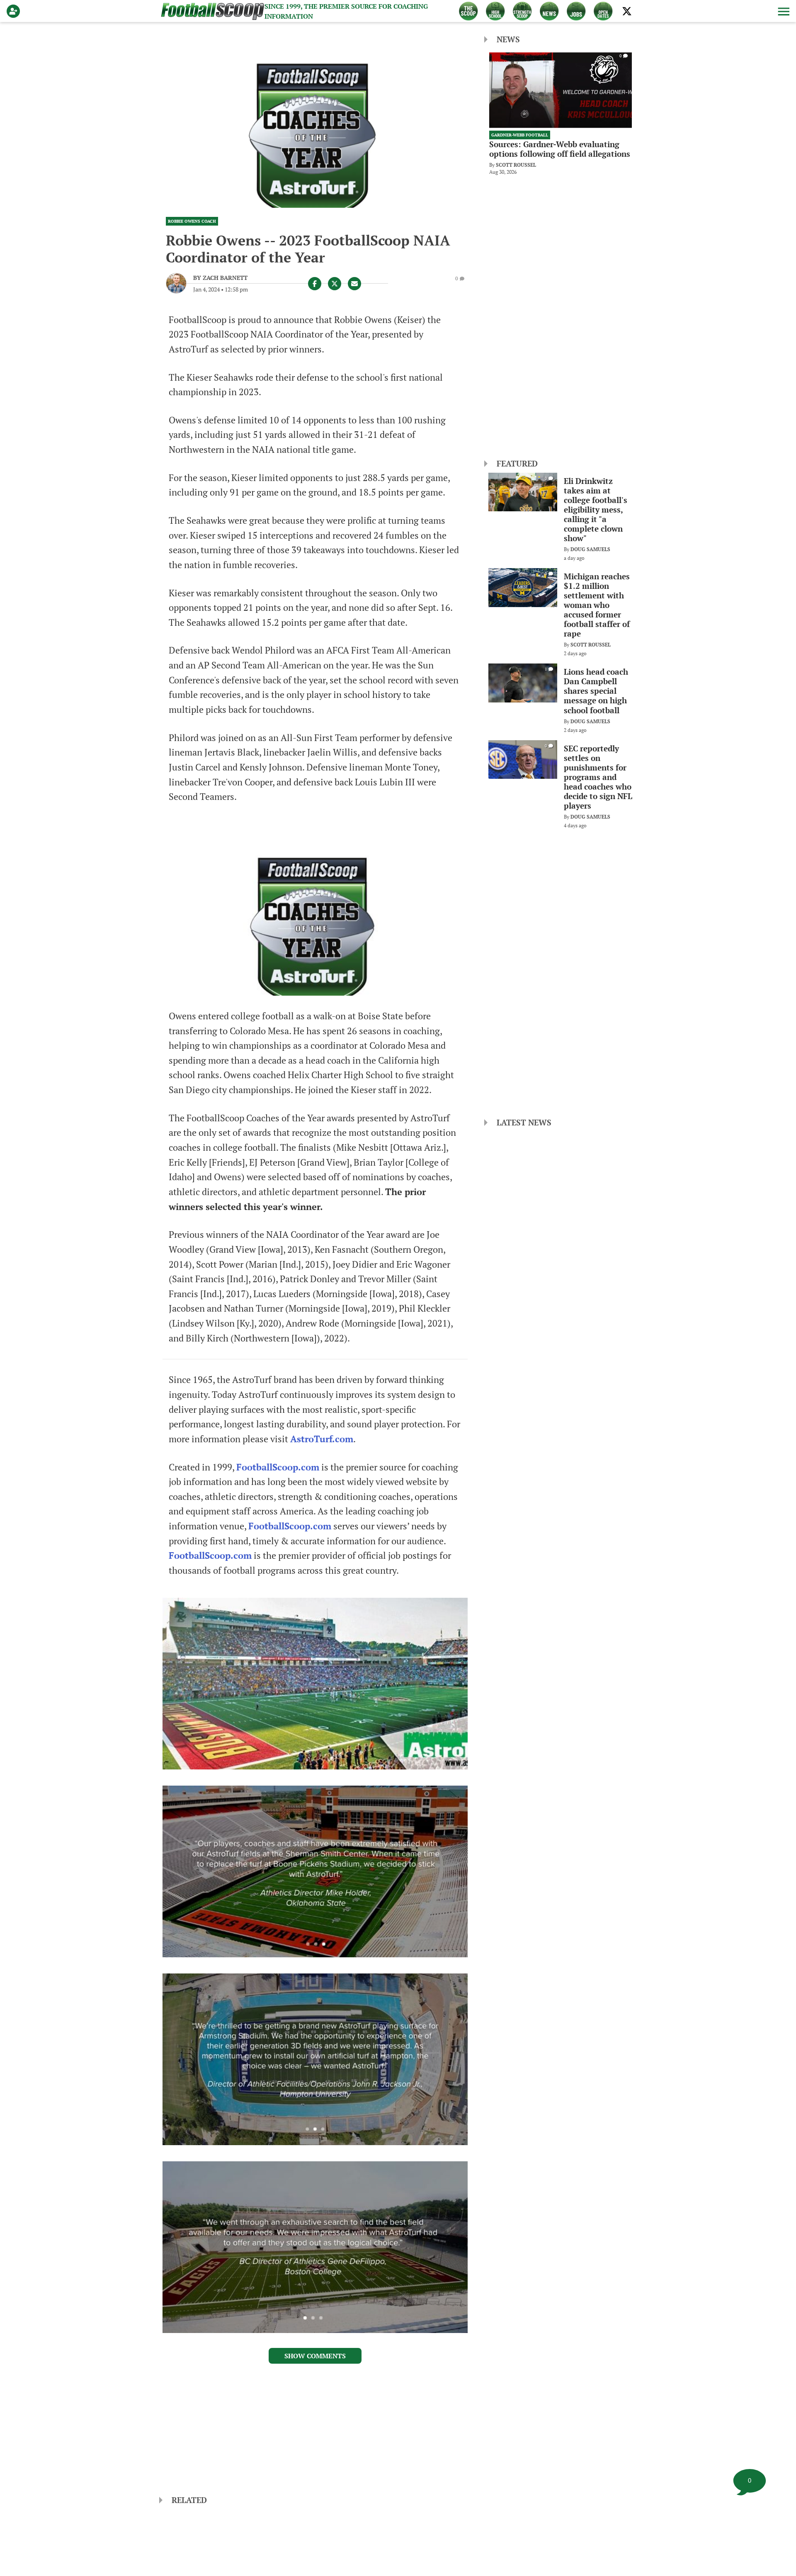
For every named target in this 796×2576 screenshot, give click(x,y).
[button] (783, 11)
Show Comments (315, 2356)
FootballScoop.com (278, 1467)
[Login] (15, 11)
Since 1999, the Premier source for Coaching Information (346, 11)
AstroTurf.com (322, 1439)
